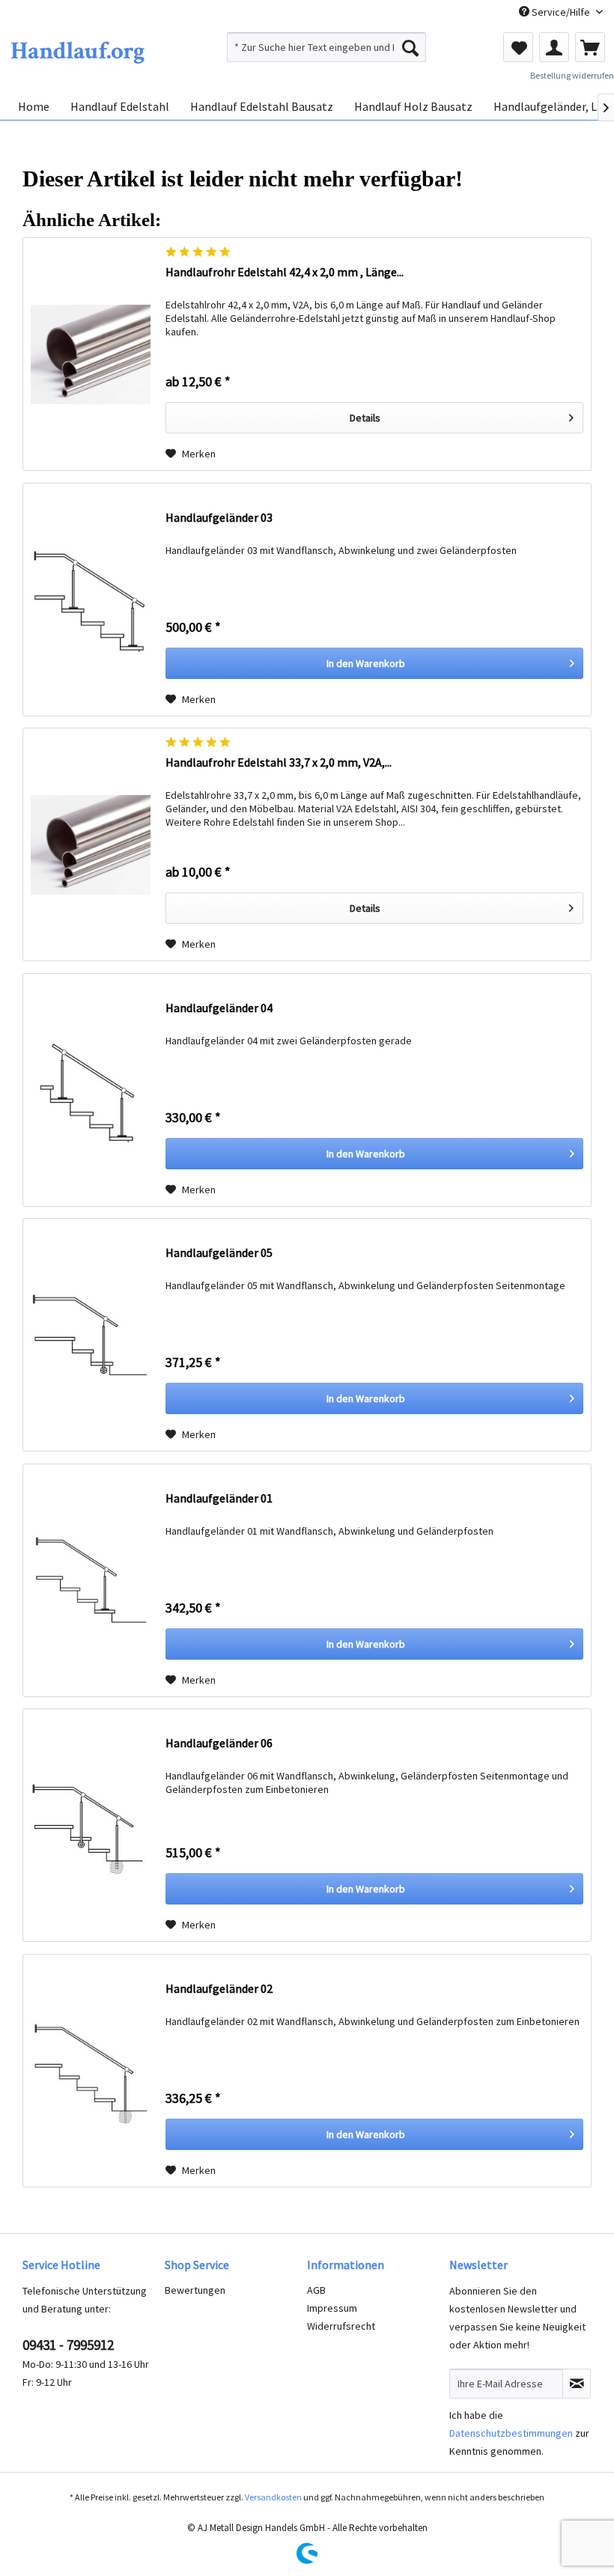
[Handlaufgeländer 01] (91, 1580)
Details (365, 418)
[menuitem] (327, 47)
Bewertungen (195, 2290)
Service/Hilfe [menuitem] (561, 12)
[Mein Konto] (554, 47)
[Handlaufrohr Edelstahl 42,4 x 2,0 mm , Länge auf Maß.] (91, 354)
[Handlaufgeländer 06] (91, 1825)
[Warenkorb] (590, 47)
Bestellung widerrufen (572, 75)
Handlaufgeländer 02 (219, 1988)
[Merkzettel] (518, 47)
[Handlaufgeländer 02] (91, 2071)
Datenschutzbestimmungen (511, 2433)
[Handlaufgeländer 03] (91, 600)
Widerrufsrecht (341, 2326)
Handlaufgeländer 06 (219, 1743)
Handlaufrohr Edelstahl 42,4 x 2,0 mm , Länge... (285, 272)
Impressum (332, 2308)
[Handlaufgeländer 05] (91, 1335)
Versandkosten (273, 2497)
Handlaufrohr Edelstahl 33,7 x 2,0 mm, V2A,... (279, 762)
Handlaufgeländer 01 (219, 1498)
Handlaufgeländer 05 (219, 1252)
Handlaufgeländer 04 (219, 1008)
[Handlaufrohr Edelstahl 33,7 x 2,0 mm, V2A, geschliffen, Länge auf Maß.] (91, 844)
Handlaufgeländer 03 (219, 517)
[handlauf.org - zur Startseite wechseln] (77, 51)
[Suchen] (410, 47)
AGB (316, 2290)
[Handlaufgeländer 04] (91, 1090)
